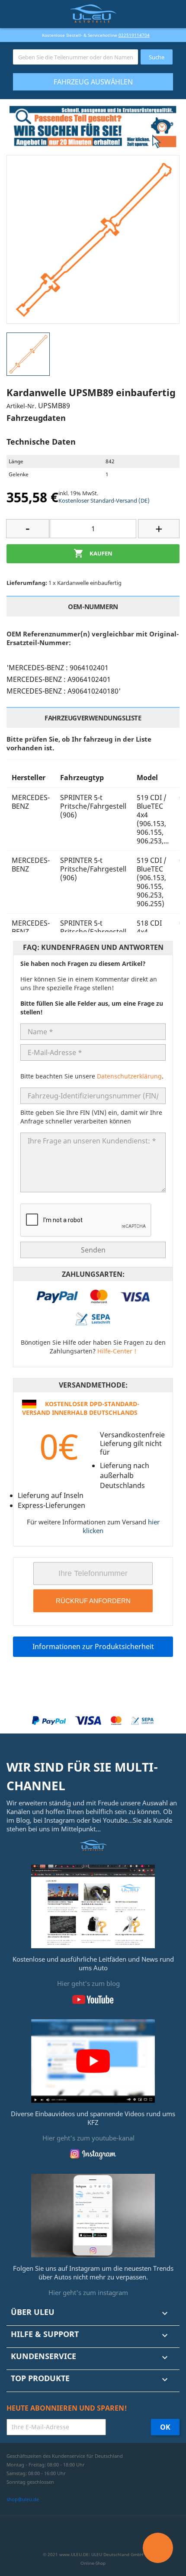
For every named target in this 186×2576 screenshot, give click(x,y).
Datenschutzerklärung (129, 1076)
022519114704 (134, 35)
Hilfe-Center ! (117, 1351)
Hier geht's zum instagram (88, 2292)
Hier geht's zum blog (88, 1983)
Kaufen (93, 553)
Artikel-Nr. (21, 406)
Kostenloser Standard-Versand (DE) (104, 500)
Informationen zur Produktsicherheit (93, 1646)
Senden (93, 1250)
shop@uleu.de (23, 2499)
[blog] (93, 1905)
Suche (157, 57)
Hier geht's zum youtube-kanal (88, 2138)
